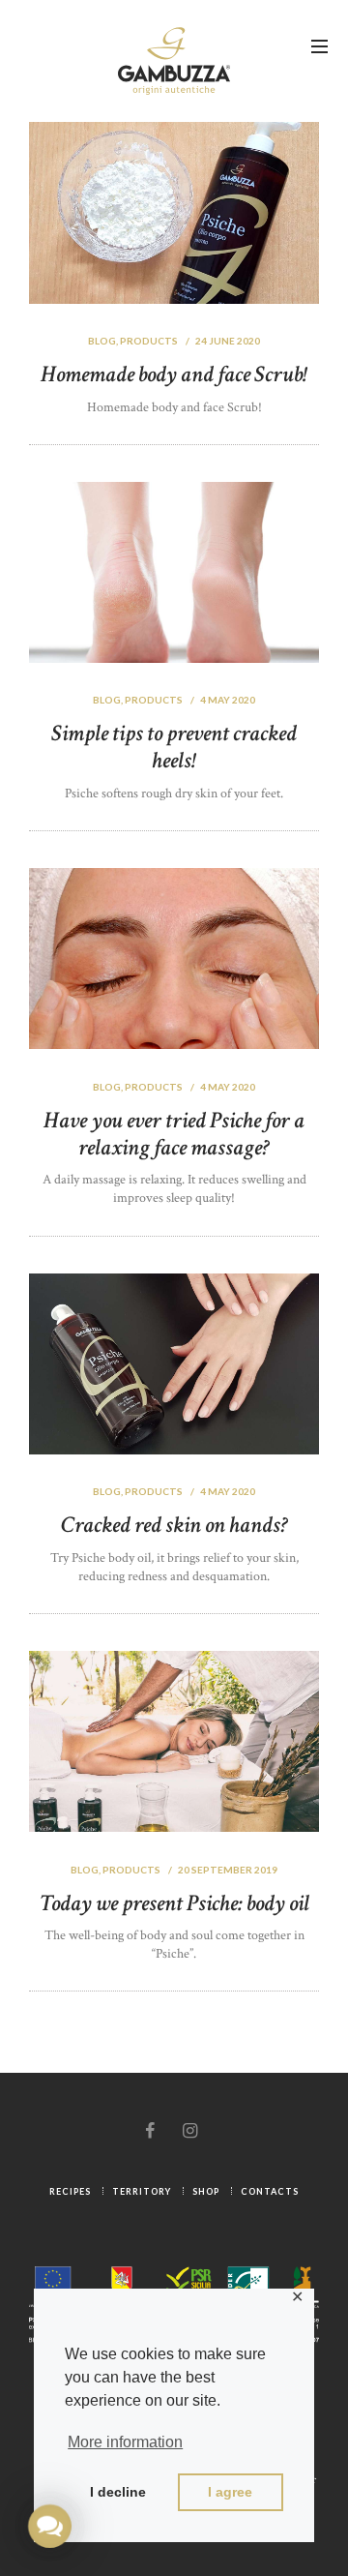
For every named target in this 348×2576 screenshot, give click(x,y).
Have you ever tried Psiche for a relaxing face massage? (174, 1134)
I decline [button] (118, 2492)
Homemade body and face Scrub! (174, 374)
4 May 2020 (228, 700)
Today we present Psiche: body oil (174, 1903)
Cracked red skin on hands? (174, 1525)
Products (149, 341)
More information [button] (125, 2442)
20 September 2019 (228, 1870)
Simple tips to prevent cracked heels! (174, 747)
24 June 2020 (228, 341)
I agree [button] (230, 2492)
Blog (102, 341)
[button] (49, 2526)
